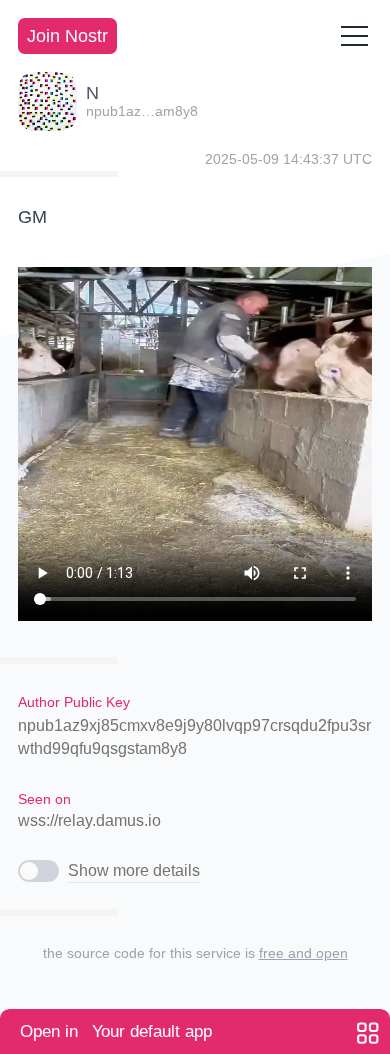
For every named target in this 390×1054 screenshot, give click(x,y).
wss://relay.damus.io (89, 820)
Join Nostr (67, 36)
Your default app (116, 1031)
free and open (303, 953)
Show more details (134, 870)
